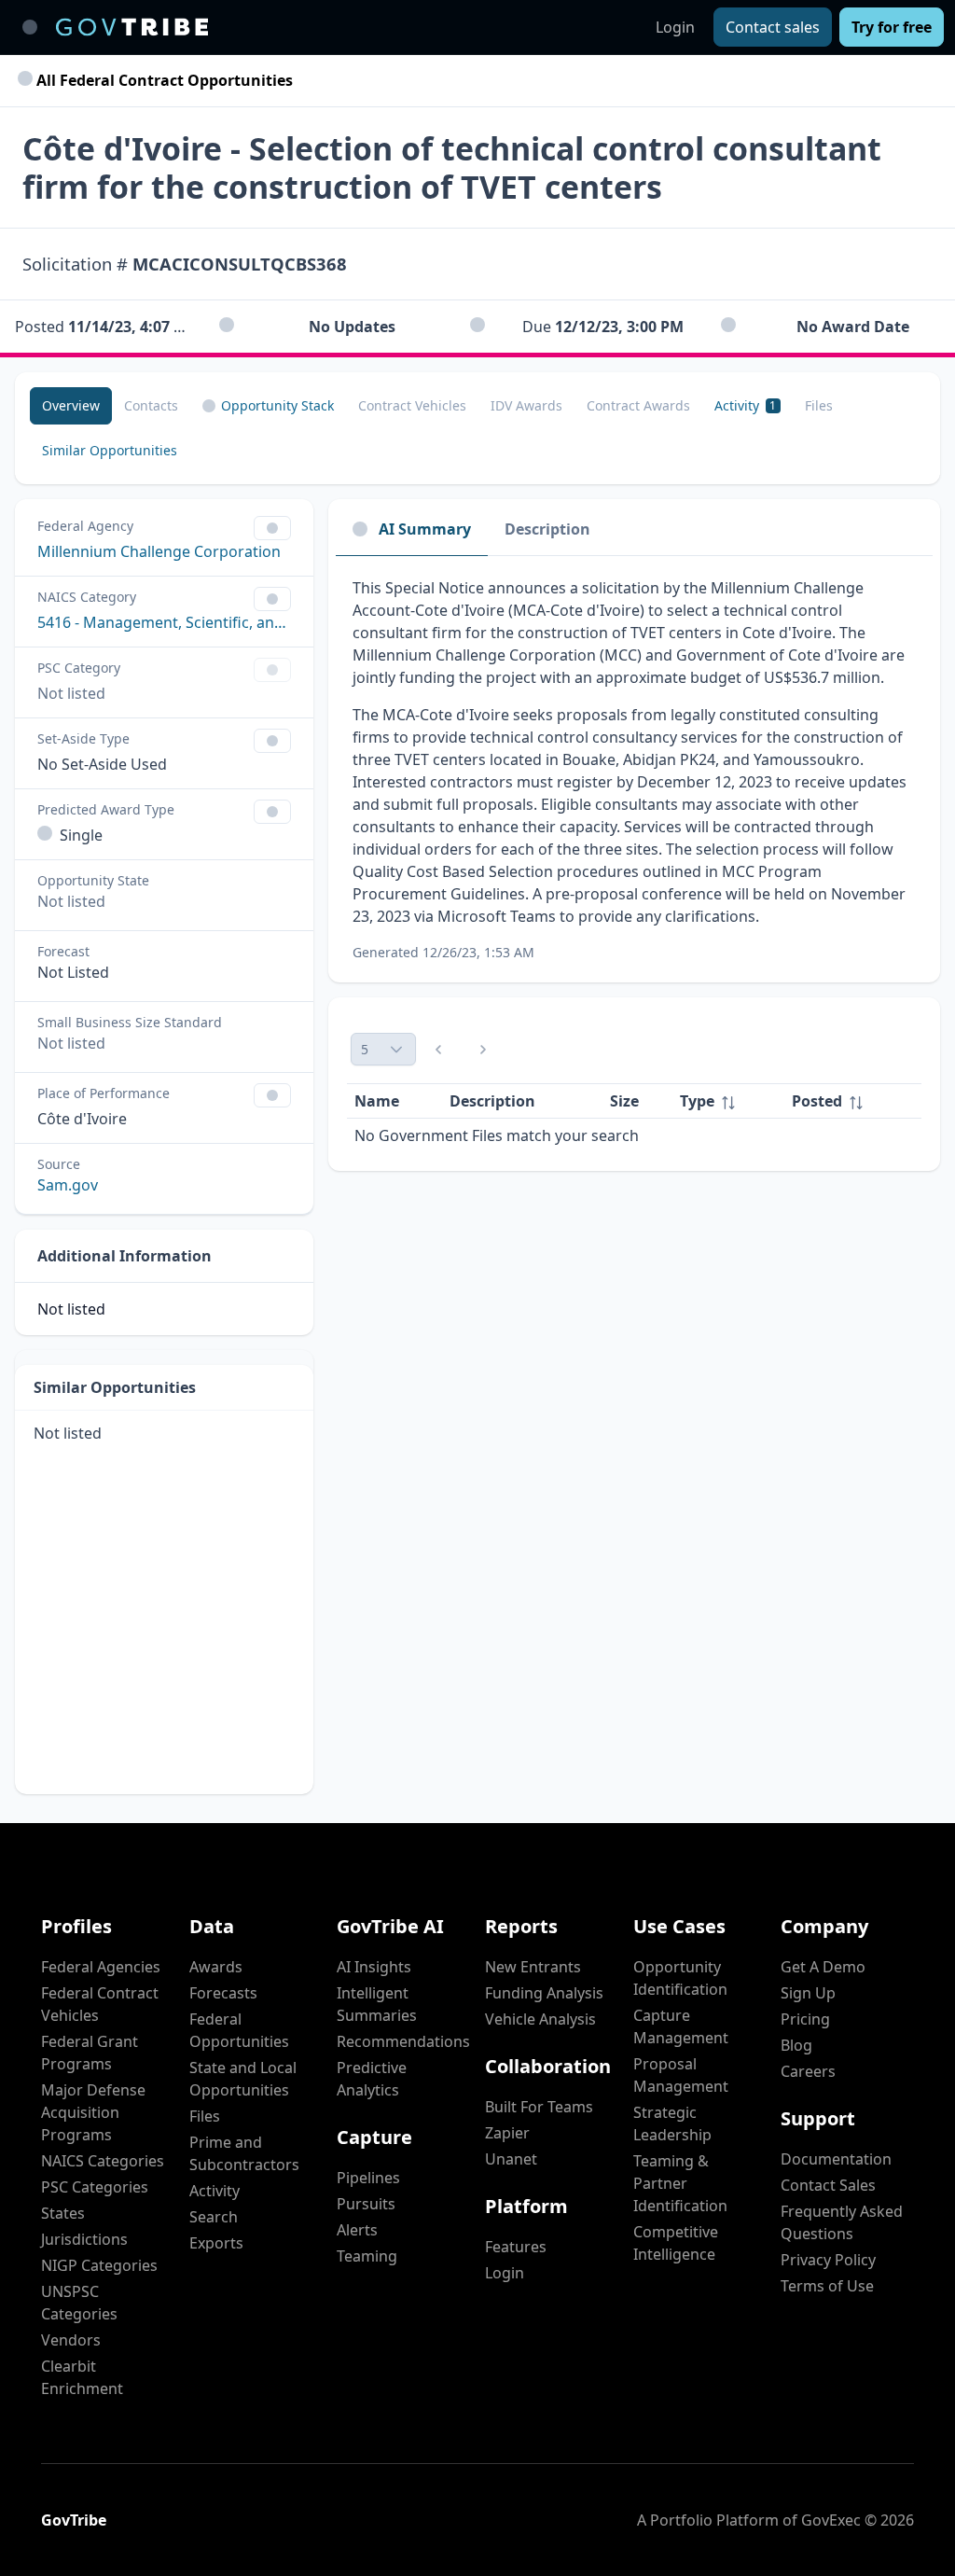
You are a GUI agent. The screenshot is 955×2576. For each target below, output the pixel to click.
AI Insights (374, 1967)
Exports (216, 2243)
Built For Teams (539, 2107)
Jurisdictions (84, 2239)
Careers (808, 2071)
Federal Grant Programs (90, 2053)
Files (205, 2116)
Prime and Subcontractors (244, 2153)
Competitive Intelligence (676, 2243)
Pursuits (366, 2204)
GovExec (831, 2520)
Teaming (367, 2256)
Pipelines (368, 2178)
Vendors (71, 2340)
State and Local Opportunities (243, 2079)
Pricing (805, 2019)
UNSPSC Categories (79, 2303)
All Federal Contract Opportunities (163, 80)
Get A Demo (823, 1967)
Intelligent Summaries (377, 2004)
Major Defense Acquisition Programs (93, 2112)
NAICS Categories (103, 2161)
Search (214, 2217)
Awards (216, 1967)
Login (675, 27)
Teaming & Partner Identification (680, 2183)
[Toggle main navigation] (30, 27)
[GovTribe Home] (132, 27)
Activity (215, 2191)
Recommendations (403, 2041)
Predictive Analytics (372, 2079)
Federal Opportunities (239, 2030)
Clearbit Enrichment (82, 2377)
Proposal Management (681, 2075)
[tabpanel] (634, 769)
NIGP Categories (99, 2265)
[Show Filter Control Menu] (272, 528)
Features (516, 2247)
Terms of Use (827, 2286)
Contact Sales (828, 2185)
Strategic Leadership (672, 2123)
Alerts (357, 2230)
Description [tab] (547, 529)
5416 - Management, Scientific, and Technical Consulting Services (164, 622)
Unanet (511, 2159)
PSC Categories (95, 2187)
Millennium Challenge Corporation (159, 551)
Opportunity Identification (680, 1978)
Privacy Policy (828, 2260)
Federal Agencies (101, 1967)
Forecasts (223, 1993)
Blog (796, 2045)
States (63, 2213)
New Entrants (533, 1967)
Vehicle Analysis (540, 2019)
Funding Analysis (544, 1993)
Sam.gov (68, 1185)
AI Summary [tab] (425, 529)
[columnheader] (728, 1101)
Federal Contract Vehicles (100, 2004)
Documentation (836, 2159)
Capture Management (681, 2026)
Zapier (507, 2133)
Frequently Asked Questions (842, 2222)
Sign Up (808, 1993)
